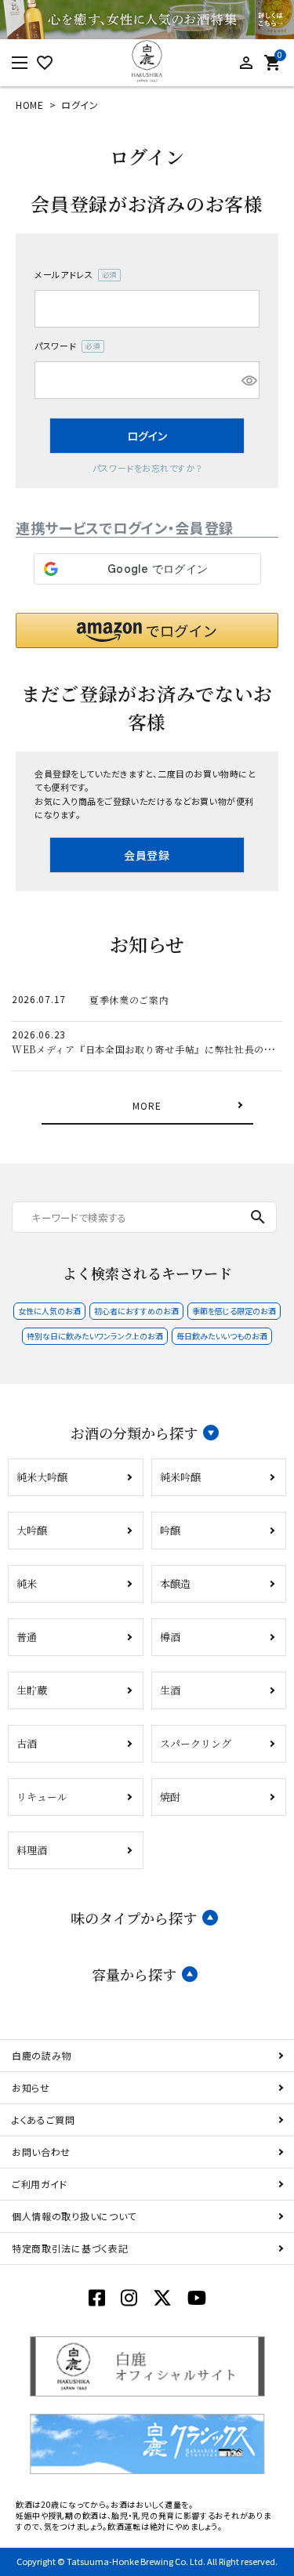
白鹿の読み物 (42, 2055)
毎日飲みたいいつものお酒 (222, 1336)
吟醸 (170, 1530)
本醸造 (175, 1583)
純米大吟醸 (42, 1477)
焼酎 (170, 1797)
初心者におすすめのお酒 (136, 1311)
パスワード (65, 346)
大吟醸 (32, 1530)
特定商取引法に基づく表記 (70, 2248)
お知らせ (31, 2087)
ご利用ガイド (40, 2184)
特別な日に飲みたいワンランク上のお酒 (95, 1336)
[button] (147, 630)
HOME (30, 105)
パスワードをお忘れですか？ (147, 468)
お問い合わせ (41, 2152)
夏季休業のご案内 (129, 1000)
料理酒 (32, 1850)
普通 (27, 1637)
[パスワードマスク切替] (248, 380)
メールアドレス (73, 275)
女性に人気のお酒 (49, 1311)
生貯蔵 (32, 1690)
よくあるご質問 (44, 2119)
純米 (27, 1583)
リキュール (42, 1797)
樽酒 (170, 1637)
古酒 (27, 1743)
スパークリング (196, 1743)
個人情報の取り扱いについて (74, 2216)
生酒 (170, 1690)
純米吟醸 (180, 1477)
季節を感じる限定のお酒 (234, 1311)
